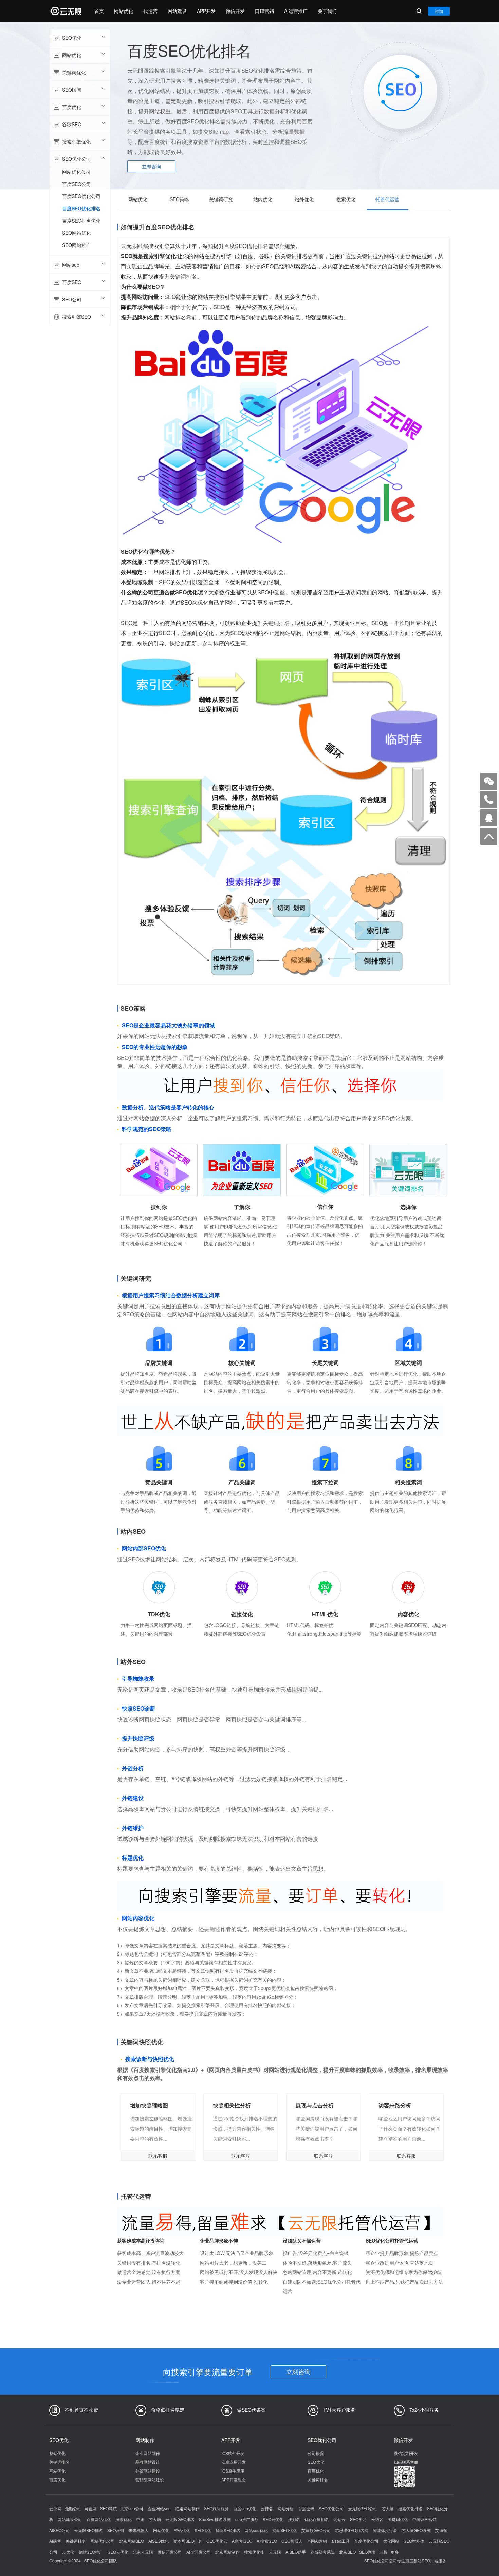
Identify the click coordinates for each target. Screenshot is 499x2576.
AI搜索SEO (267, 2541)
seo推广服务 (247, 2519)
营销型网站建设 (150, 2479)
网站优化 (124, 11)
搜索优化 (346, 199)
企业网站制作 (148, 2453)
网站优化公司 (76, 172)
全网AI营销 (317, 2541)
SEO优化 (72, 38)
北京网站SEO (132, 2541)
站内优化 (263, 199)
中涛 (140, 2519)
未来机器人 (138, 2530)
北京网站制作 (227, 2552)
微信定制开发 (406, 2453)
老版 (383, 2552)
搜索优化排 (254, 2552)
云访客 (377, 2519)
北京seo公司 (132, 2508)
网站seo (71, 265)
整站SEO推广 (91, 2552)
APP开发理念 (234, 2479)
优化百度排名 (317, 2519)
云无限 (275, 2552)
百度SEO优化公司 (81, 196)
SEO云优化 (273, 2519)
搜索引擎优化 (76, 141)
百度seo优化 (245, 2508)
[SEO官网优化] (65, 11)
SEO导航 (108, 2508)
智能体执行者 (385, 2530)
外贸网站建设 (148, 2471)
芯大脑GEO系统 (416, 2530)
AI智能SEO (242, 2541)
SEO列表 (367, 2552)
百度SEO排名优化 (81, 221)
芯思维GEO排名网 (352, 2530)
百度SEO (72, 282)
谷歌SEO (72, 124)
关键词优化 (74, 72)
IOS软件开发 (233, 2453)
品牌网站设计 (148, 2462)
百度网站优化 (99, 2519)
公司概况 (316, 2453)
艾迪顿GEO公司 (316, 2530)
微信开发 (235, 11)
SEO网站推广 (77, 245)
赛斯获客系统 (322, 2552)
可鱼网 (91, 2508)
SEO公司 (72, 299)
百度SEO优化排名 (81, 208)
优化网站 (391, 2541)
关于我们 (327, 11)
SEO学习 (358, 2519)
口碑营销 (264, 11)
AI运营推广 (296, 11)
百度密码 (306, 2508)
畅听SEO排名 (228, 2530)
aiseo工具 (340, 2541)
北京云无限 (143, 2552)
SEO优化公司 (77, 159)
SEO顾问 (72, 90)
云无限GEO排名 (180, 2519)
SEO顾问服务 (216, 2508)
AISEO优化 (159, 2541)
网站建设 (177, 11)
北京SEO (347, 2552)
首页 (99, 11)
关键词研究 (221, 199)
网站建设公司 (70, 2519)
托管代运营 (387, 199)
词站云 (339, 2519)
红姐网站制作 (187, 2508)
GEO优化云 (217, 2541)
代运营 (150, 11)
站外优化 (304, 199)
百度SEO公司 (77, 184)
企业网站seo (159, 2508)
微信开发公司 (170, 2552)
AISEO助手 (296, 2552)
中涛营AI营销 (424, 2519)
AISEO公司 (59, 2530)
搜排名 (294, 2519)
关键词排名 (59, 2462)
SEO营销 (116, 2530)
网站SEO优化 (285, 2530)
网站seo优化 (256, 2530)
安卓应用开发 (234, 2462)
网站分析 (285, 2508)
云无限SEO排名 (88, 2530)
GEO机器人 (292, 2541)
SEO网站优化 (77, 233)
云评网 (55, 2508)
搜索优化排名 (410, 2508)
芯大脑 (388, 2508)
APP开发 (206, 11)
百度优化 (72, 107)
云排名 (267, 2508)
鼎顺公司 (73, 2508)
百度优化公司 (366, 2541)
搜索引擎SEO (77, 317)
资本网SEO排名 (188, 2541)
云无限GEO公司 (363, 2508)
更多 (395, 2552)
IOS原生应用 (233, 2471)
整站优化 (57, 2453)
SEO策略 (179, 199)
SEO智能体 (414, 2541)
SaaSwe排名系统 (215, 2519)
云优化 (68, 2552)
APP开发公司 (199, 2552)
